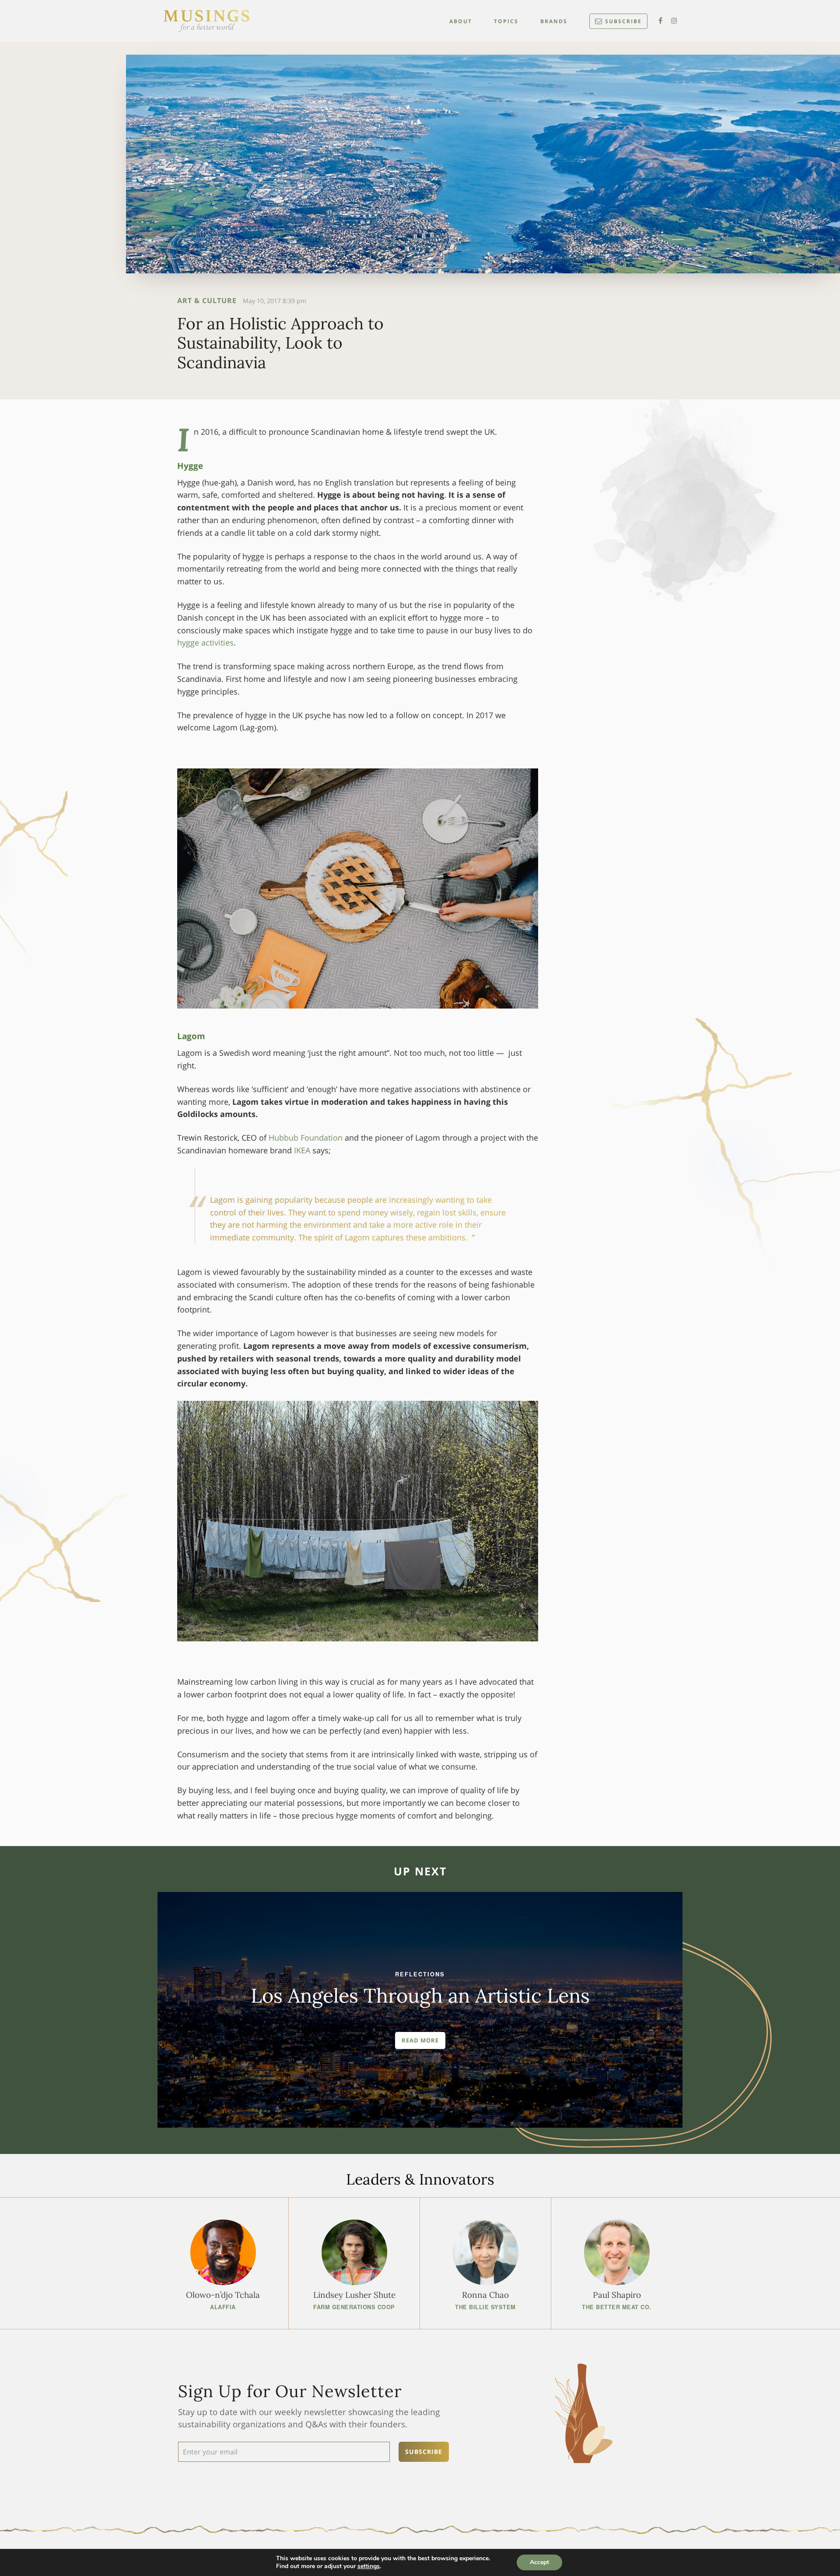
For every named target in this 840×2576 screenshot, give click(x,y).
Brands (554, 21)
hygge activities (205, 642)
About (461, 21)
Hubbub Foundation (306, 1138)
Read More (420, 2040)
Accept (539, 2562)
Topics (506, 21)
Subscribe (623, 21)
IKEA (302, 1150)
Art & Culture (207, 300)
